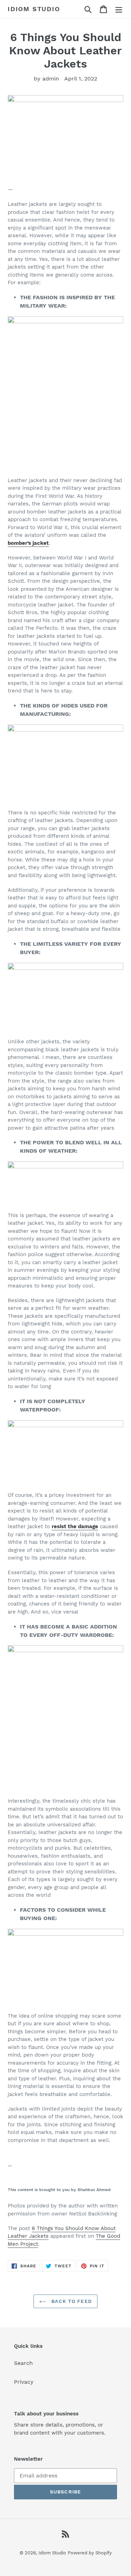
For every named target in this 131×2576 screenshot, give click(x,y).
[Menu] (119, 9)
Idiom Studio (34, 9)
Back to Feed (71, 2301)
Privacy (24, 2382)
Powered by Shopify (90, 2553)
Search (23, 2363)
